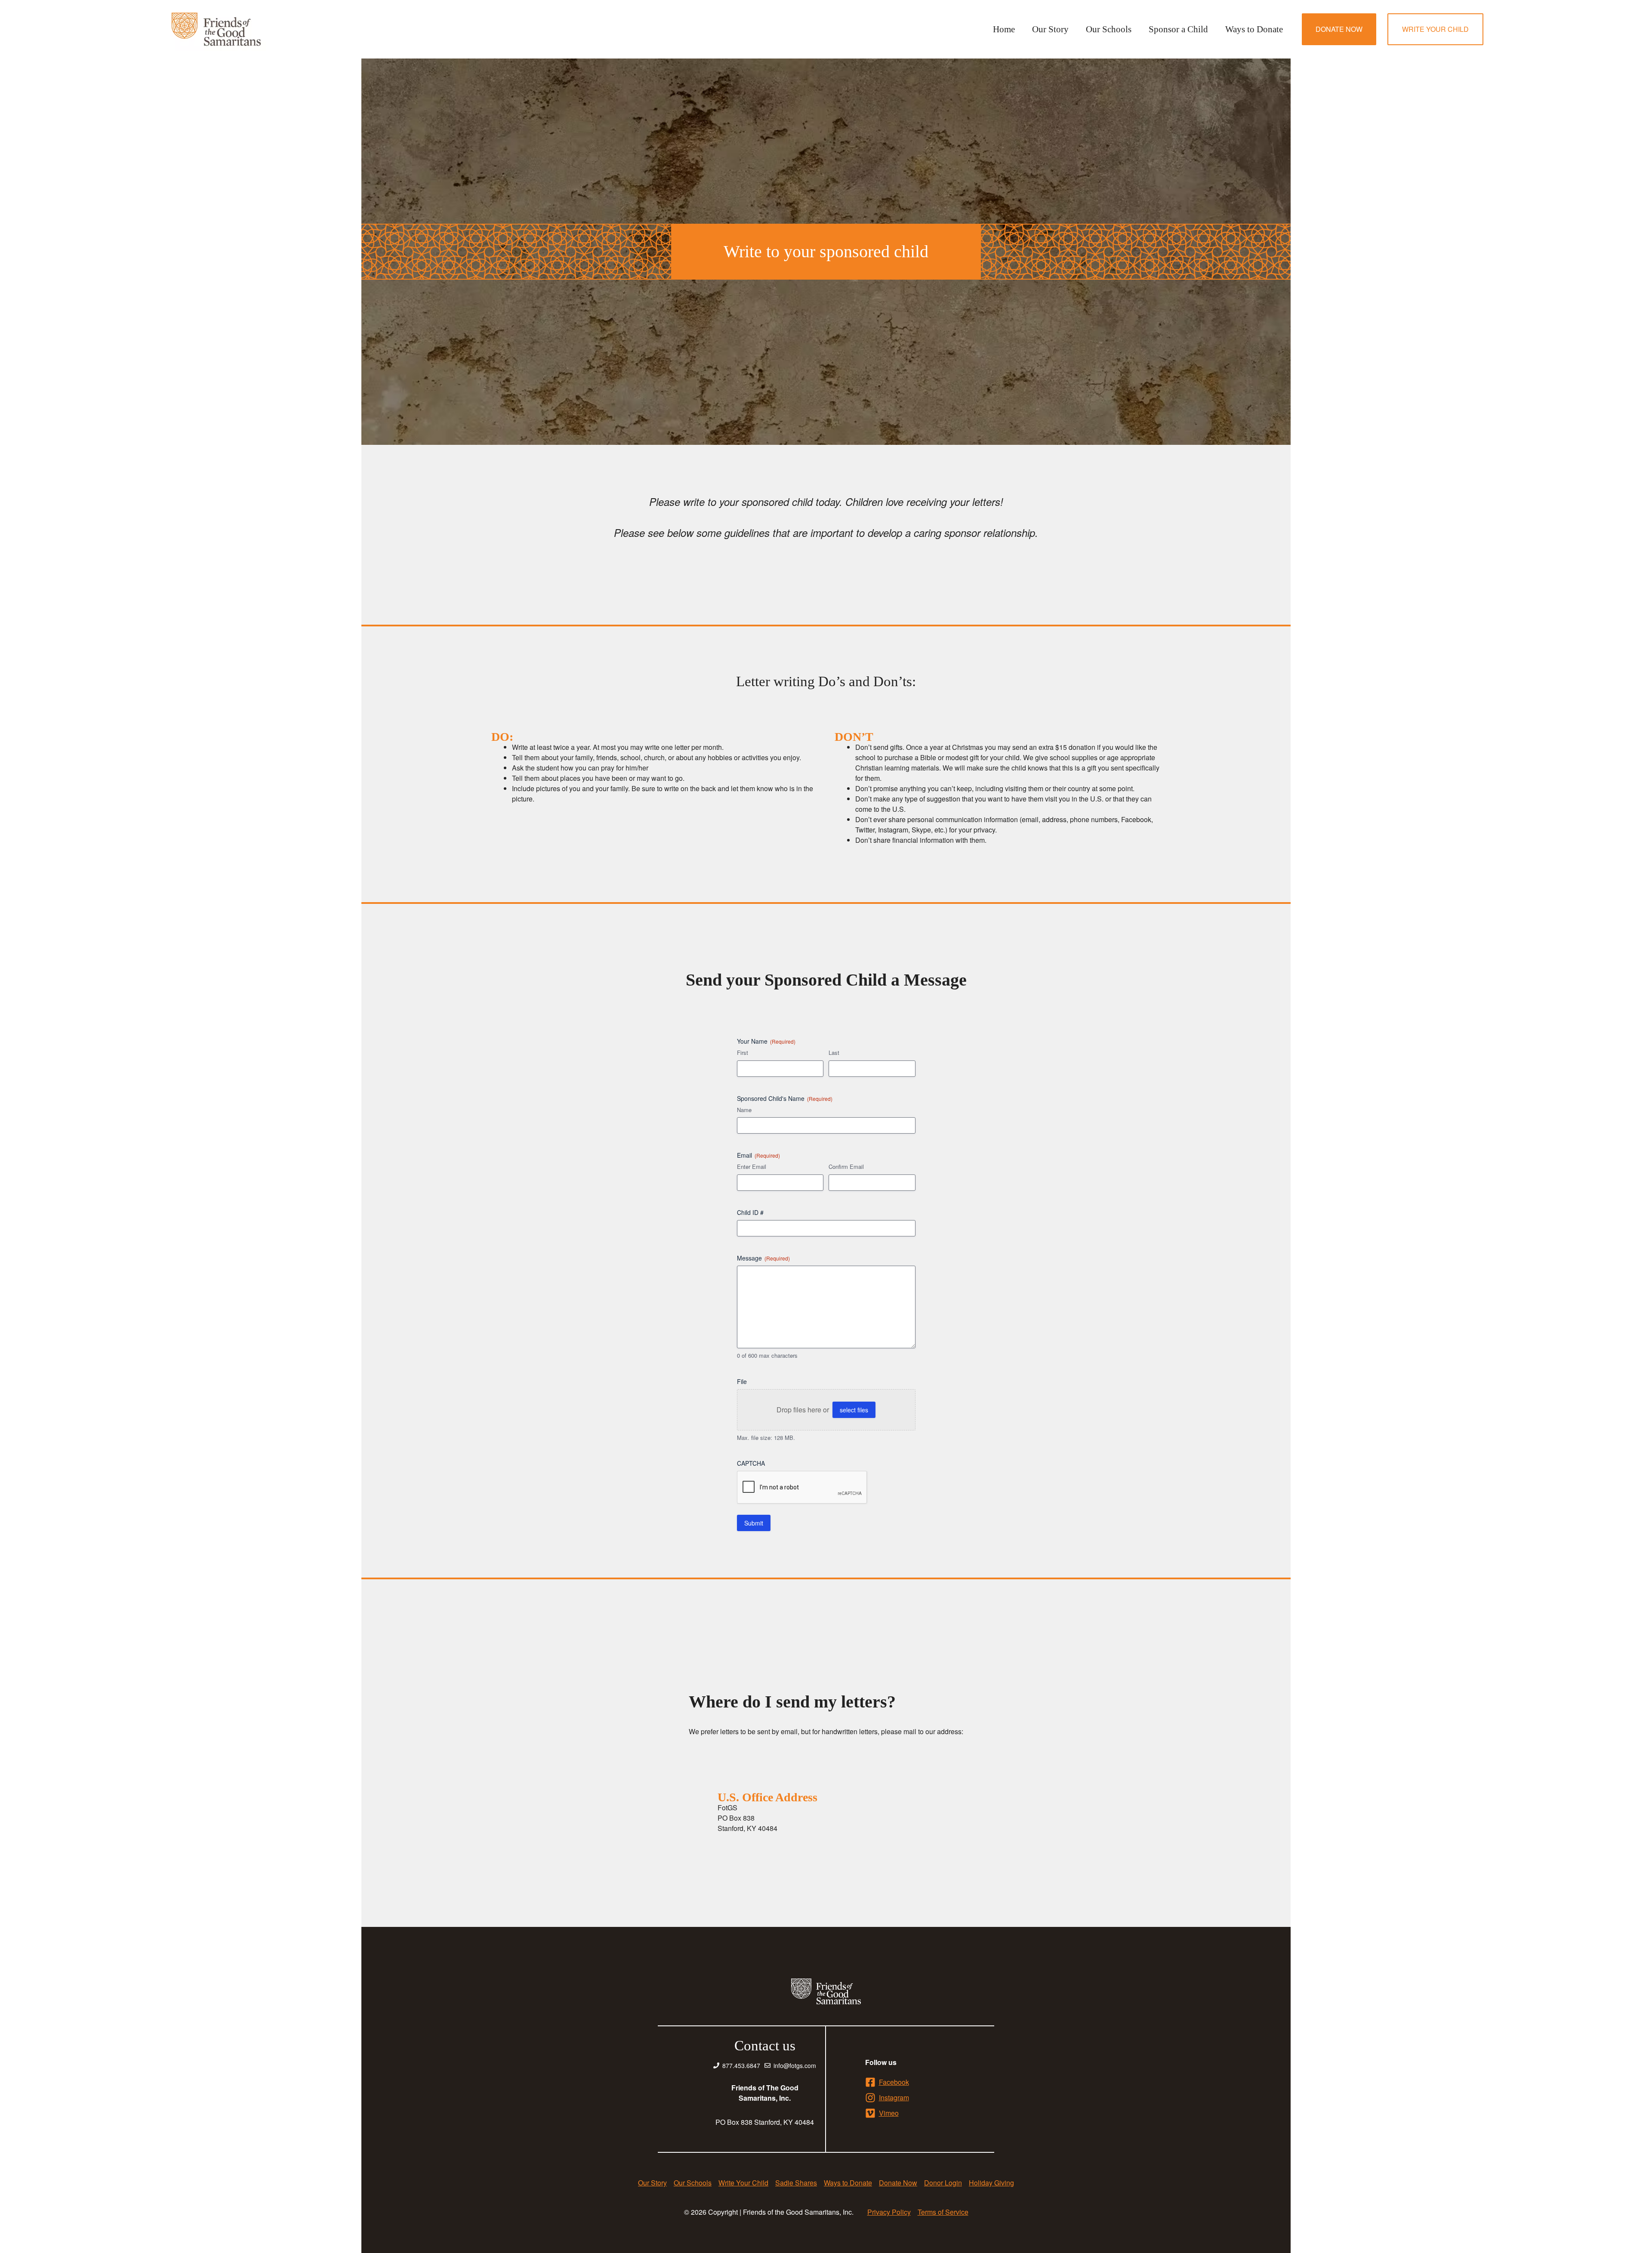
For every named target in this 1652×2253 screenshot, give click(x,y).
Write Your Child (743, 2183)
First (743, 1053)
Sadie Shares (796, 2183)
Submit (754, 1523)
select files (854, 1410)
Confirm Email (846, 1167)
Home (1004, 29)
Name (744, 1110)
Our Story (1050, 29)
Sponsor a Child (1178, 29)
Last (834, 1053)
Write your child (1435, 29)
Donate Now (1339, 29)
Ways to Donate (1254, 29)
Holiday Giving (991, 2183)
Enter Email (752, 1167)
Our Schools (1109, 29)
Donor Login (943, 2183)
